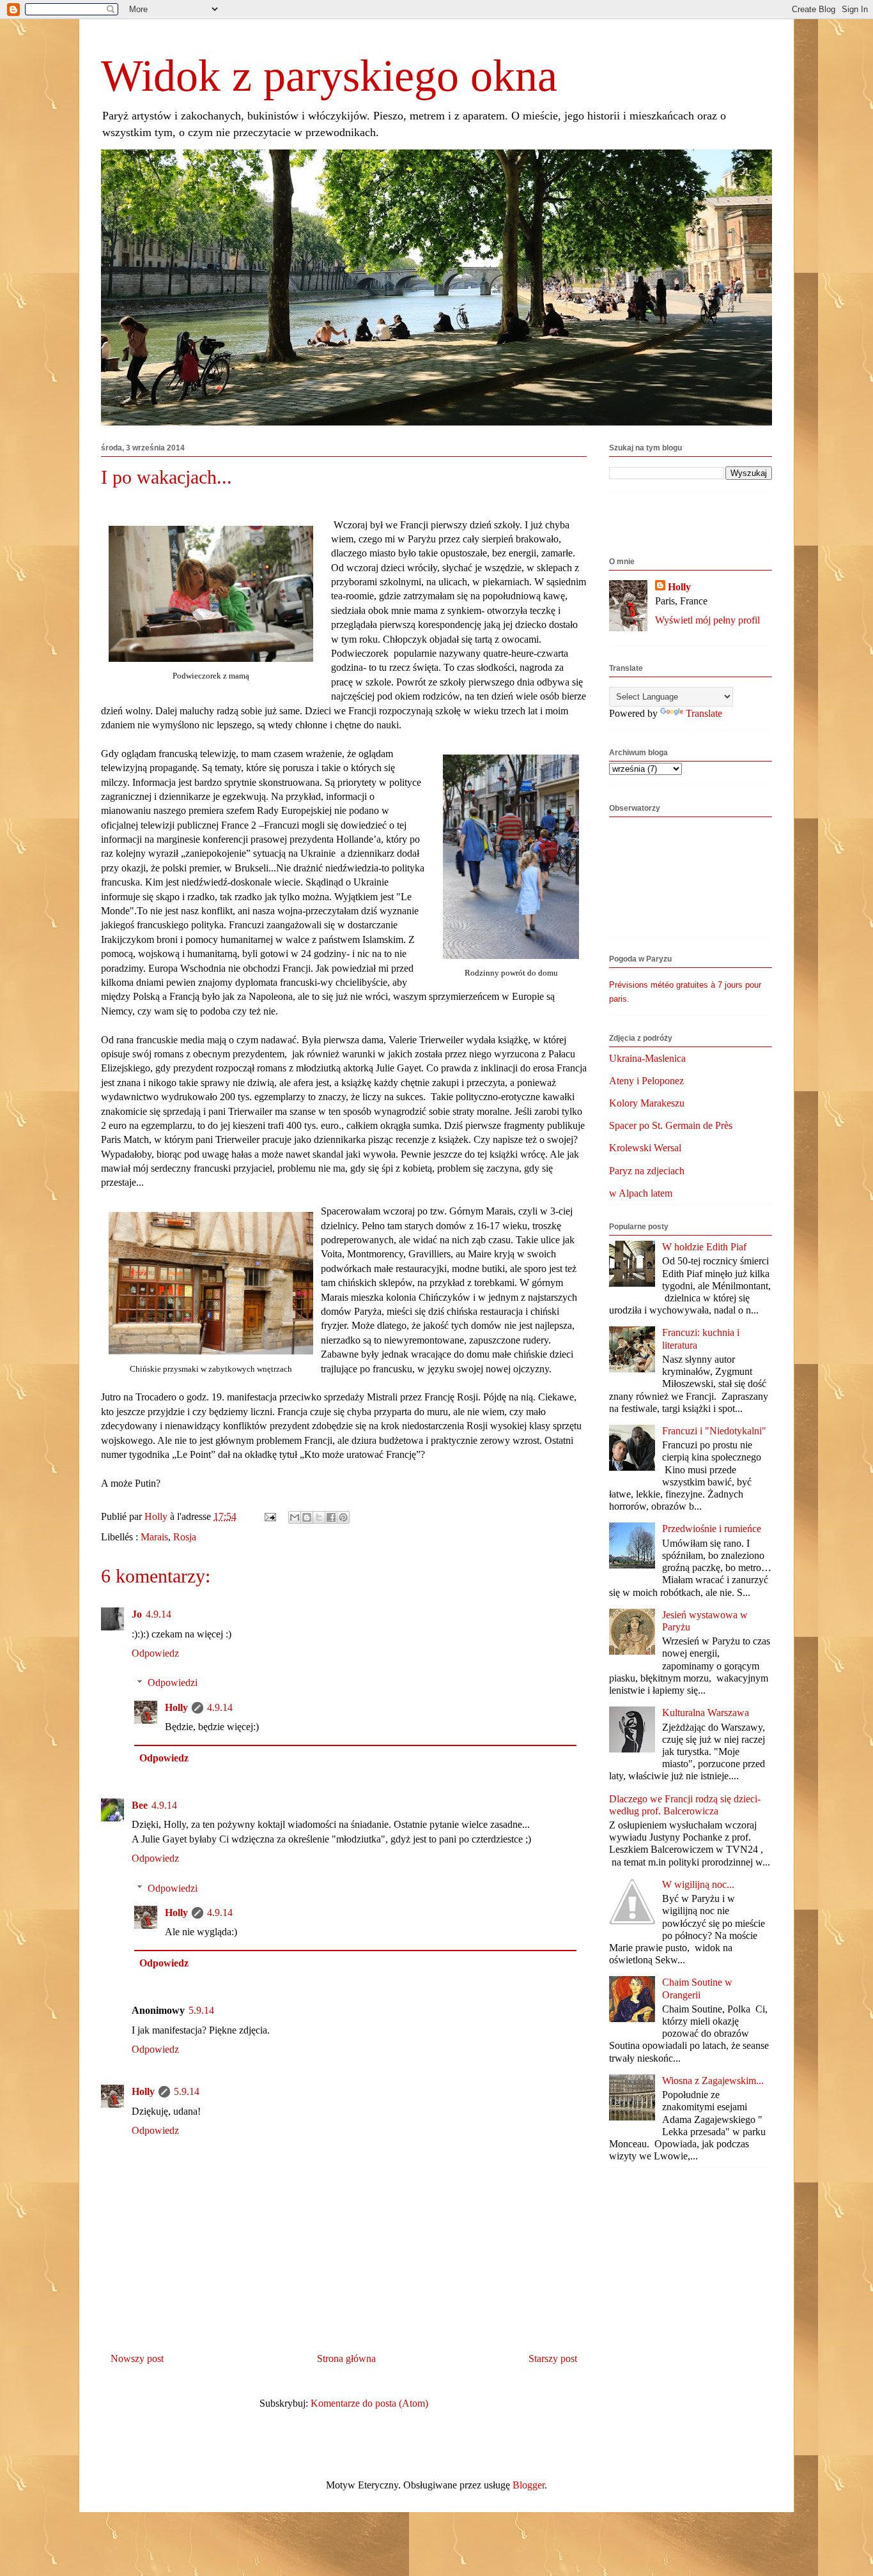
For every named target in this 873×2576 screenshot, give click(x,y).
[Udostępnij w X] (319, 1517)
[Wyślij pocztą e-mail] (295, 1517)
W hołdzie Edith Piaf (704, 1247)
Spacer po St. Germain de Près (671, 1125)
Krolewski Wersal (645, 1148)
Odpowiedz (155, 1653)
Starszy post (553, 2358)
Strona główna (346, 2358)
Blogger (529, 2485)
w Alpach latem (641, 1193)
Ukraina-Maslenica (647, 1058)
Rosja (185, 1537)
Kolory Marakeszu (647, 1103)
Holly (176, 1707)
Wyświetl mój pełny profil (707, 620)
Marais (154, 1537)
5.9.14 (201, 2010)
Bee (140, 1805)
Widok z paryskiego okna (329, 76)
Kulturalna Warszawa (706, 1713)
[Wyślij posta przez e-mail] (269, 1516)
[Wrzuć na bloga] (307, 1517)
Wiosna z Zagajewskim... (713, 2081)
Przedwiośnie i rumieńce (712, 1529)
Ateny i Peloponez (646, 1081)
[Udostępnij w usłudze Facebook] (331, 1517)
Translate (704, 713)
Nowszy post (137, 2358)
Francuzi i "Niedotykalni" (714, 1431)
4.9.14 (158, 1614)
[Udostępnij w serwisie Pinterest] (343, 1517)
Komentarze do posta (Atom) (369, 2403)
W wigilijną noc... (698, 1884)
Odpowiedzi (173, 1683)
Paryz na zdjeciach (647, 1171)
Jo (137, 1614)
